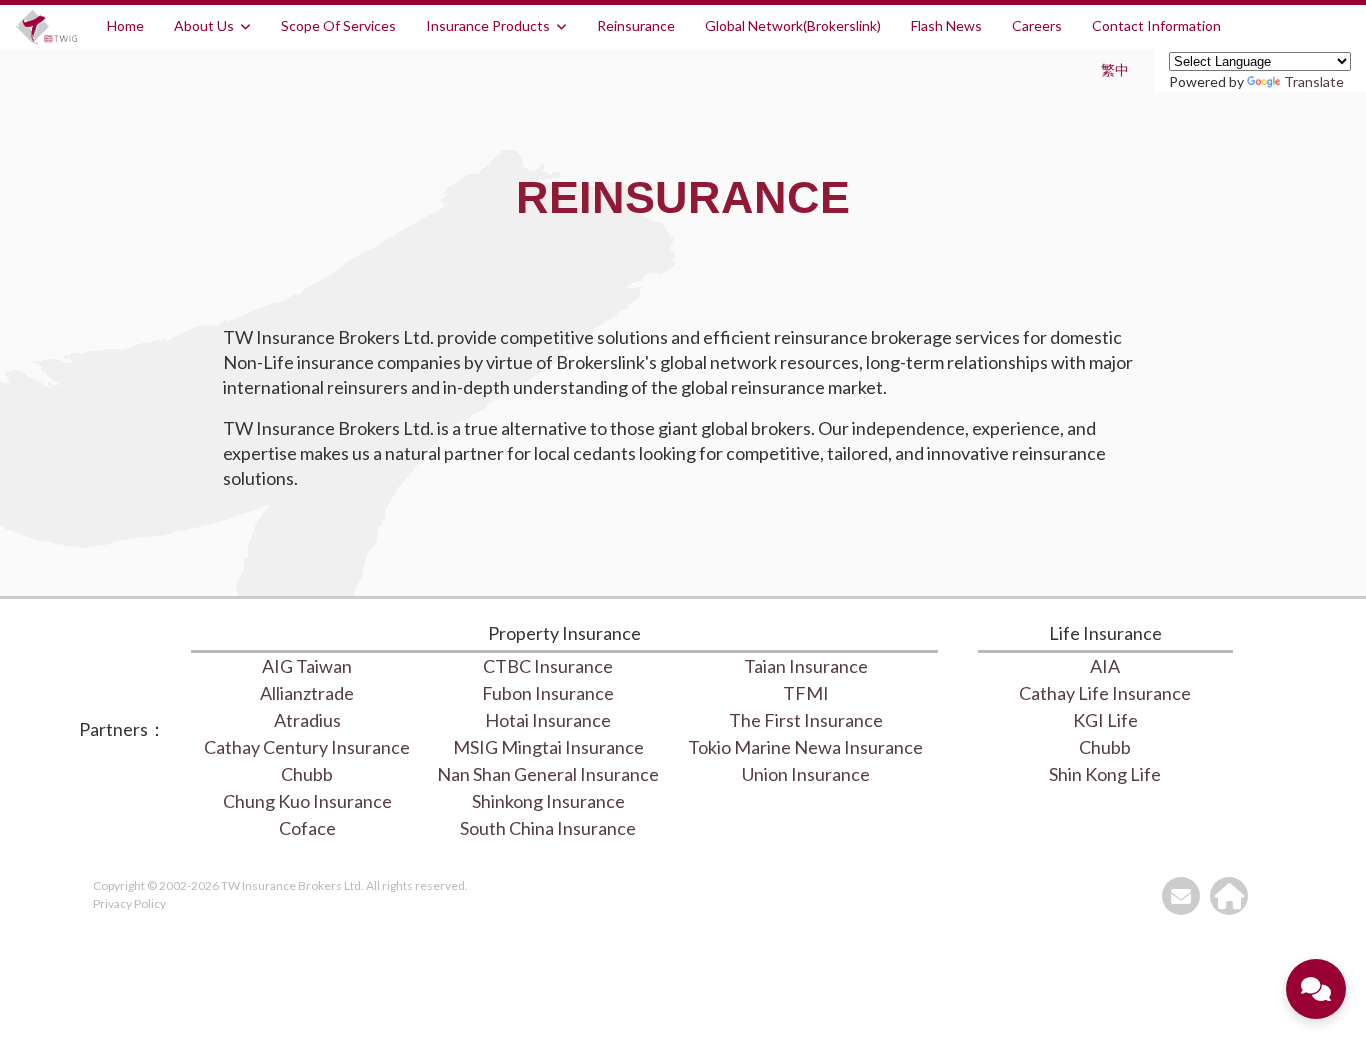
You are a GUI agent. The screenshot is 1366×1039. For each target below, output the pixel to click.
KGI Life (1105, 720)
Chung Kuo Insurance (307, 801)
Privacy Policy (129, 903)
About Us (204, 25)
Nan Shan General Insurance (548, 774)
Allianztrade (307, 693)
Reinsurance (636, 25)
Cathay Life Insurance (1105, 693)
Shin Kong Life (1105, 774)
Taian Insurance (806, 666)
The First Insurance (806, 720)
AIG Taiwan (307, 666)
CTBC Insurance (548, 666)
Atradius (307, 720)
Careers (1037, 25)
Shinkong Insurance (548, 801)
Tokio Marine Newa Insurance (805, 747)
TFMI (806, 693)
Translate (1314, 81)
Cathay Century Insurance (307, 747)
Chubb (307, 774)
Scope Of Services (338, 25)
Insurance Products (488, 25)
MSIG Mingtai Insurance (548, 747)
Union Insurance (806, 774)
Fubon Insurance (548, 693)
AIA (1105, 666)
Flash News (946, 25)
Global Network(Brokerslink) (793, 25)
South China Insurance (548, 828)
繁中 (1115, 69)
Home (125, 25)
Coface (307, 828)
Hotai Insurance (548, 720)
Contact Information (1156, 25)
